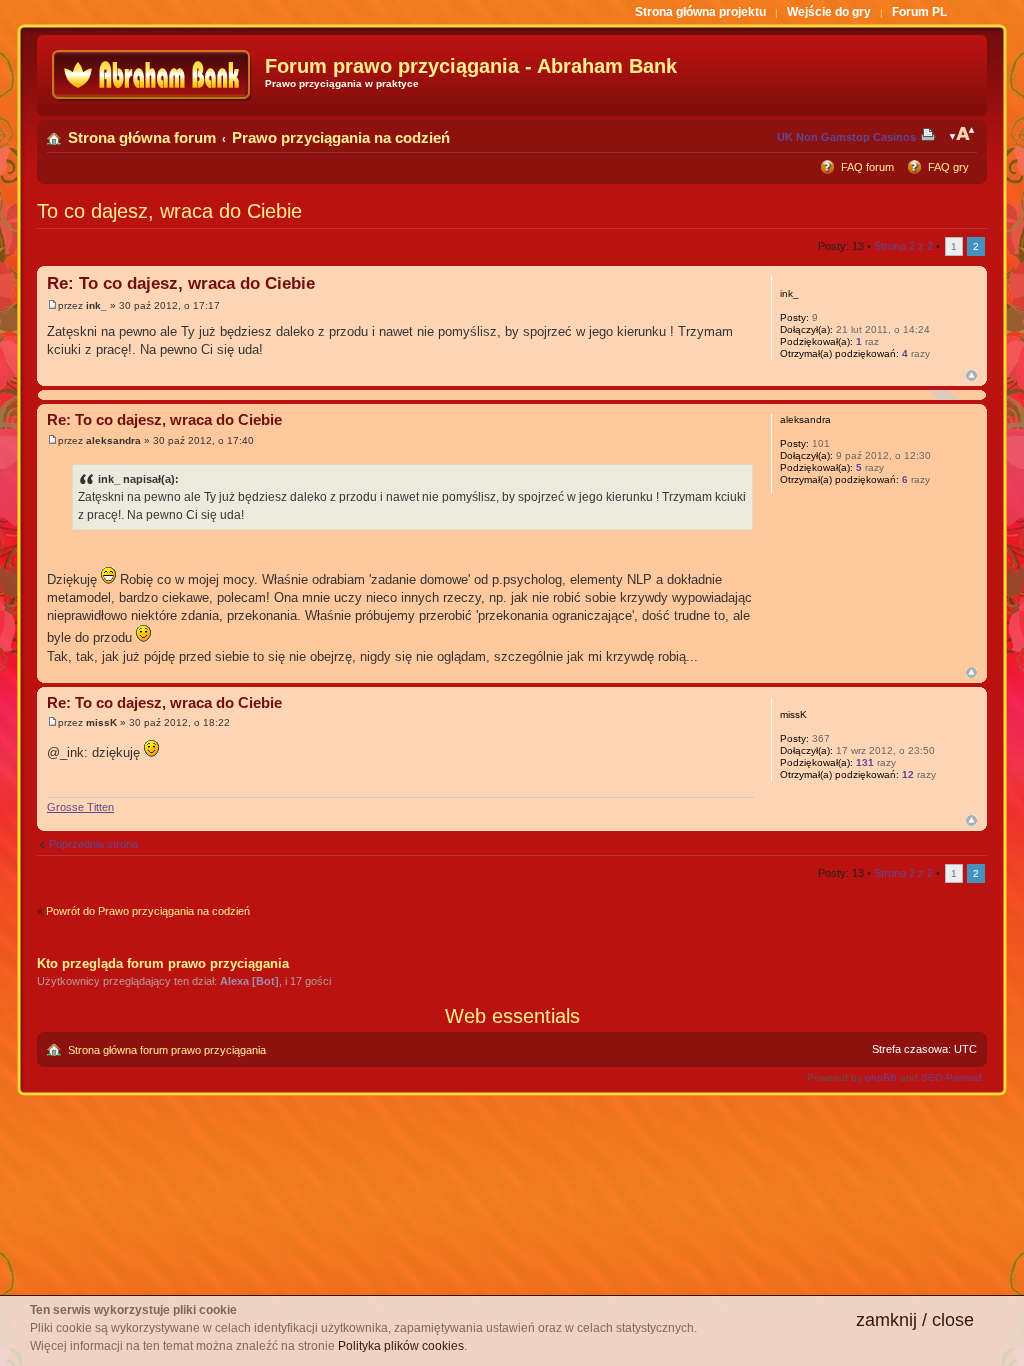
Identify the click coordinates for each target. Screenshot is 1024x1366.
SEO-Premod (951, 1077)
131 (865, 762)
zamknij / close (915, 1320)
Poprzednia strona (93, 844)
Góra (971, 375)
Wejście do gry (829, 12)
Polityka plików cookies (401, 1346)
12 (908, 774)
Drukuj (932, 134)
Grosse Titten (80, 807)
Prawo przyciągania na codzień (341, 137)
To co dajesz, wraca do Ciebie (169, 211)
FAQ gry (948, 167)
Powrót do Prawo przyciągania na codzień (148, 911)
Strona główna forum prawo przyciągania (167, 1050)
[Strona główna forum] (153, 75)
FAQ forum (867, 167)
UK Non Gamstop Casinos (846, 137)
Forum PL (919, 12)
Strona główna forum (142, 137)
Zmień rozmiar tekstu (962, 134)
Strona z (903, 246)
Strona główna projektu (700, 12)
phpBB (881, 1077)
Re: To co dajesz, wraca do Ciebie (181, 283)
